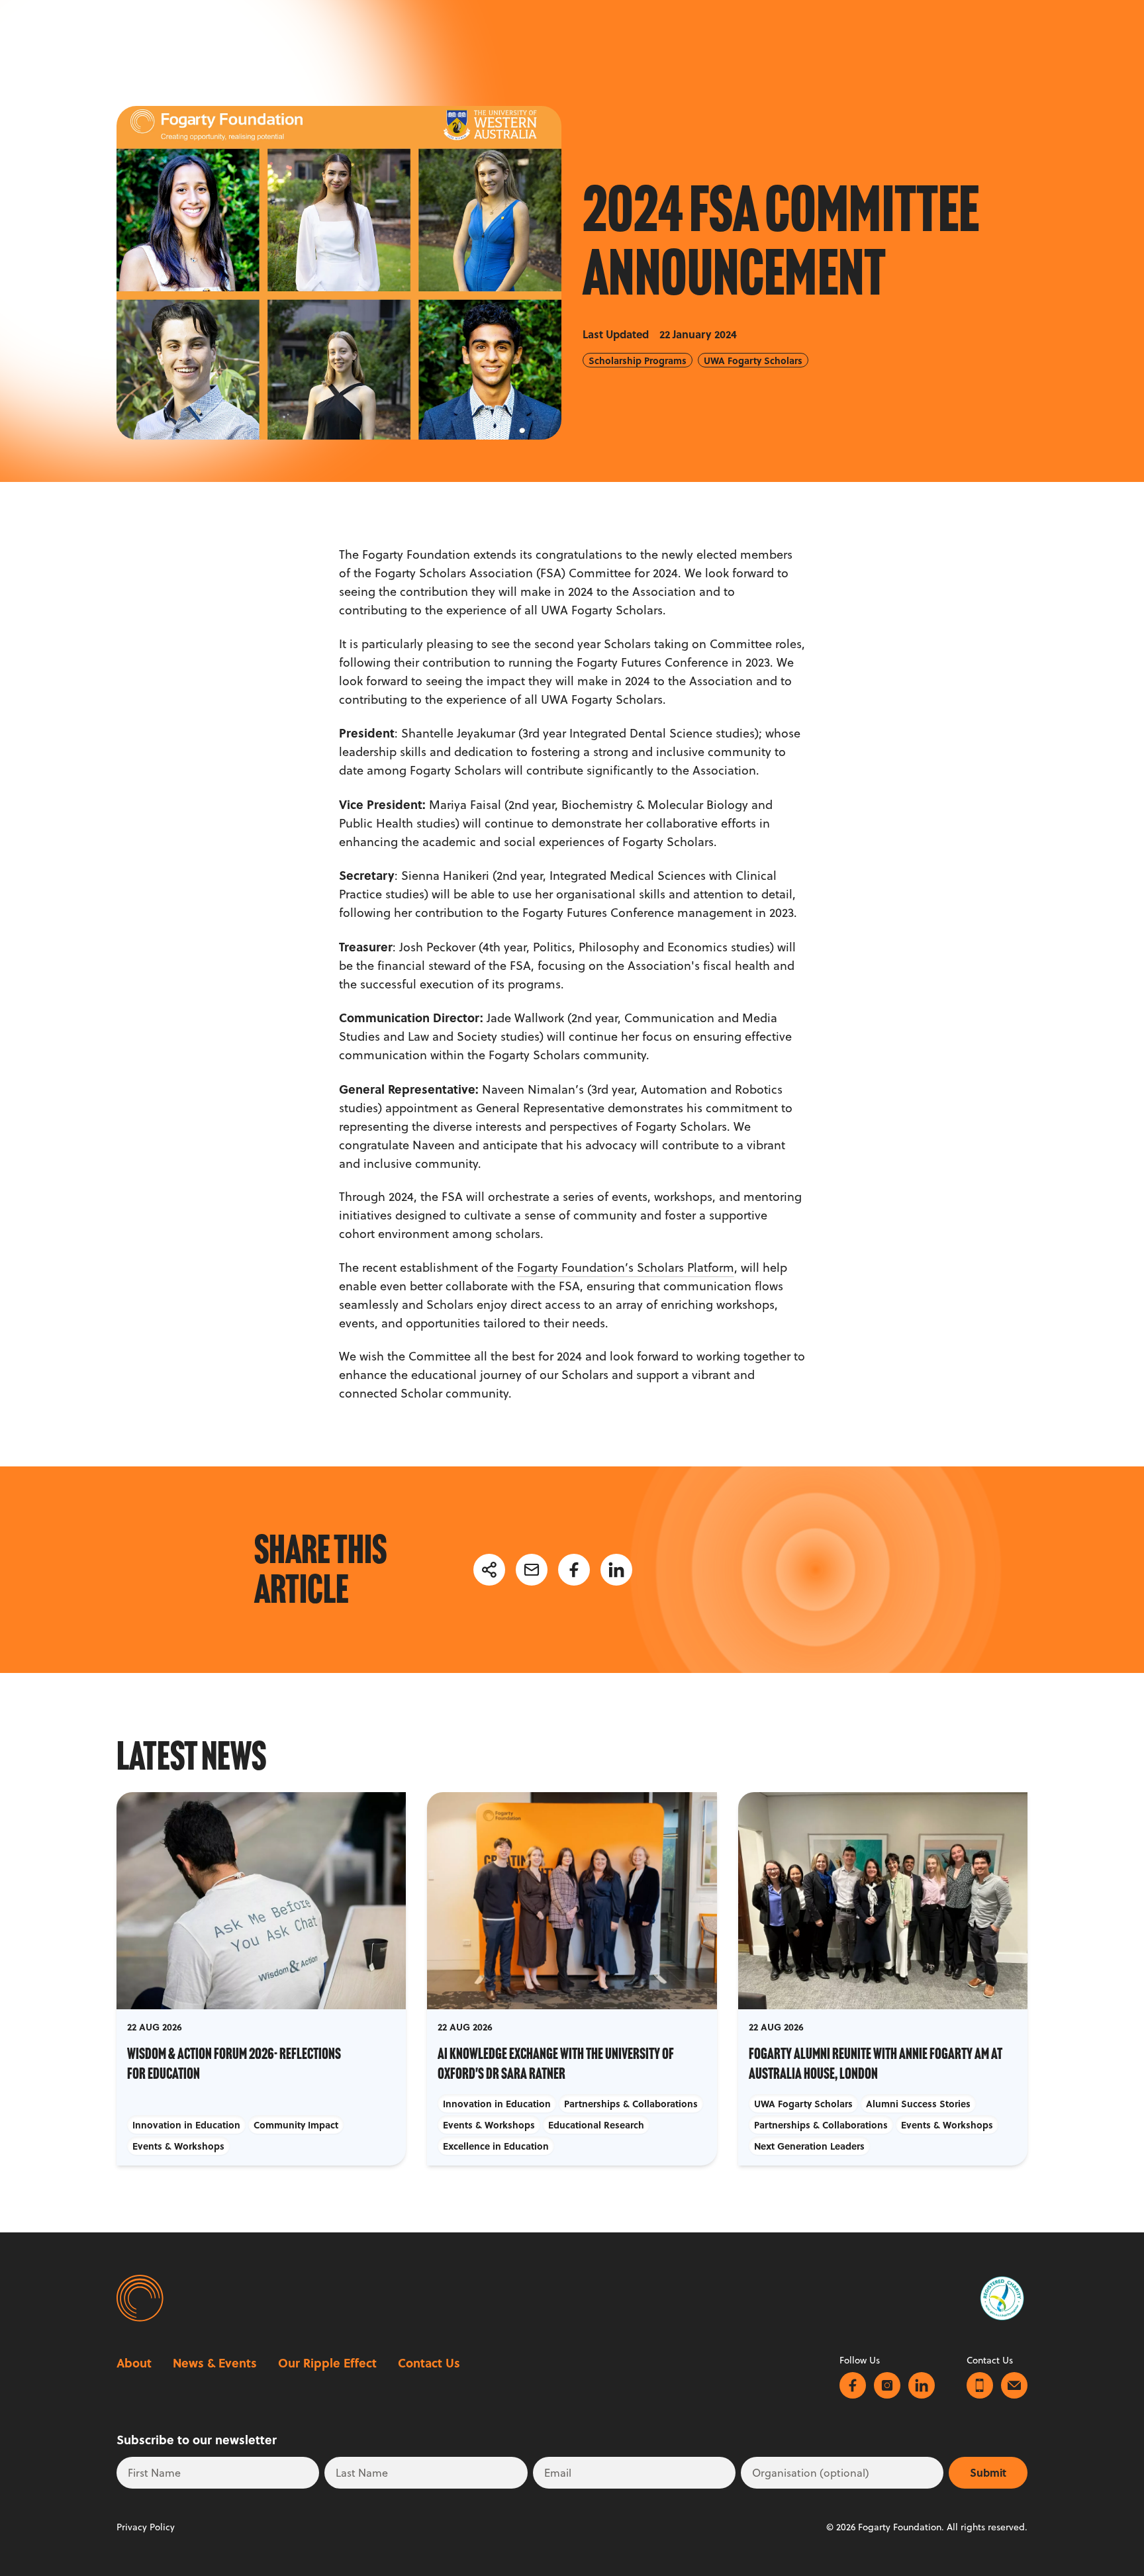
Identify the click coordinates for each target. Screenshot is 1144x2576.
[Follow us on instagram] (887, 2385)
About (134, 2363)
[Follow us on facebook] (853, 2385)
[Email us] (1014, 2385)
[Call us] (980, 2385)
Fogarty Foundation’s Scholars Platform (626, 1267)
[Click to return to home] (138, 2298)
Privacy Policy (146, 2527)
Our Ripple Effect (327, 2363)
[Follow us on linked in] (922, 2385)
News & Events (215, 2363)
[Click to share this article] (489, 1570)
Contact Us (429, 2363)
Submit (988, 2472)
